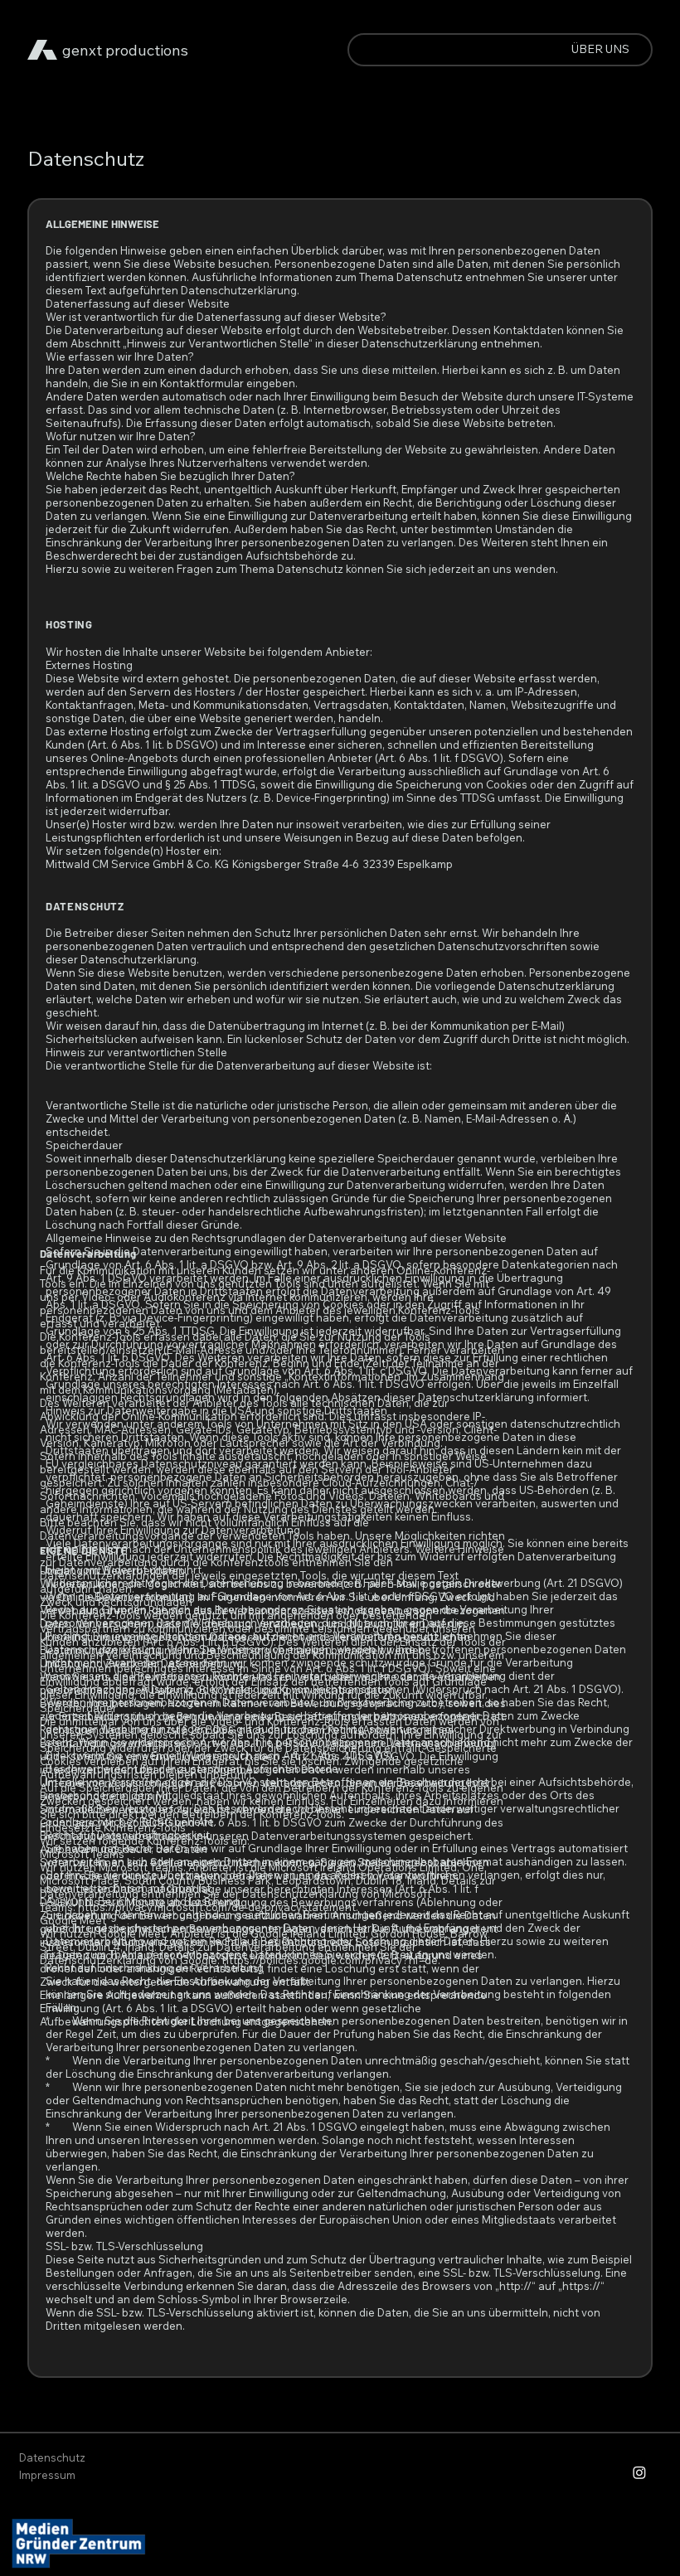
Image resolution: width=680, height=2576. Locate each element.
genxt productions (125, 50)
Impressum (47, 2475)
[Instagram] (639, 2472)
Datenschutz (52, 2457)
